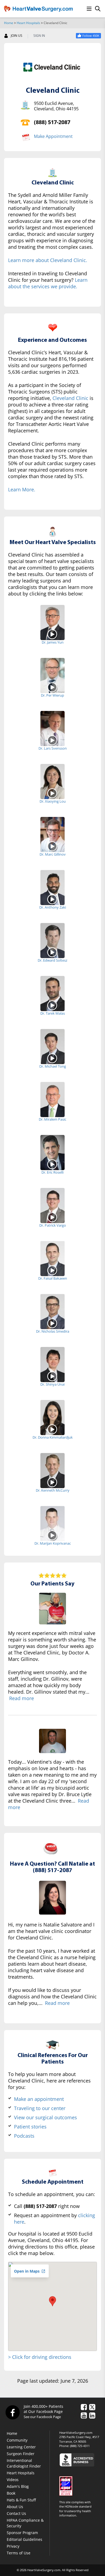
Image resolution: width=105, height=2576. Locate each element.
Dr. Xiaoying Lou (53, 801)
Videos (13, 2480)
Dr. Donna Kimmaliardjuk (53, 1437)
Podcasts (24, 2136)
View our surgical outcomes (45, 2117)
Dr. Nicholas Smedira (53, 1331)
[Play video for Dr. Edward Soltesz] (53, 952)
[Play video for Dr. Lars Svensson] (53, 740)
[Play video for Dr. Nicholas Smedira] (53, 1323)
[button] (52, 2301)
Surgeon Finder (21, 2454)
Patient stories (30, 2127)
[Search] (98, 9)
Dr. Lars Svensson (53, 748)
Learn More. (22, 489)
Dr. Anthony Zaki (53, 907)
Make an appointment (39, 2099)
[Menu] (89, 9)
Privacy (13, 2546)
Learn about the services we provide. (48, 283)
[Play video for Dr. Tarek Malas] (53, 1005)
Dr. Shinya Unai (52, 1384)
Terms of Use (19, 2553)
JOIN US (17, 36)
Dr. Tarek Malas (53, 1013)
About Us (15, 2507)
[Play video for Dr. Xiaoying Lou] (53, 793)
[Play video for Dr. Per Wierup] (53, 687)
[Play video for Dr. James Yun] (53, 634)
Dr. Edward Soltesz (52, 960)
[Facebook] (12, 2412)
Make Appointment (53, 136)
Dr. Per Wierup (52, 695)
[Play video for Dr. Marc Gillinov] (53, 846)
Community (17, 2440)
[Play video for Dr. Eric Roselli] (53, 1164)
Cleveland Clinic (70, 398)
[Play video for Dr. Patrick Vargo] (53, 1217)
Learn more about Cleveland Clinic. (48, 260)
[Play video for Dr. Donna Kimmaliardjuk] (53, 1429)
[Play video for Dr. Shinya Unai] (53, 1376)
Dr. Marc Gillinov (53, 854)
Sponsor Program (22, 2533)
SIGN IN (39, 36)
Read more (22, 1698)
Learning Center (21, 2447)
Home (9, 23)
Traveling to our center (40, 2108)
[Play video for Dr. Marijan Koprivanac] (53, 1535)
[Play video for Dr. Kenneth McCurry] (53, 1482)
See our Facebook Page (42, 2417)
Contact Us (16, 2513)
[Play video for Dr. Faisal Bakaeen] (53, 1270)
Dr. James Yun (53, 642)
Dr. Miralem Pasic (52, 1119)
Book (11, 2493)
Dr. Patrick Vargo (53, 1225)
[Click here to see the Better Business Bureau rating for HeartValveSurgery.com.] (80, 2460)
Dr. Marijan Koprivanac (53, 1543)
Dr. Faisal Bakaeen (53, 1278)
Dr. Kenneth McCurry (53, 1490)
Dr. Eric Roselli (52, 1172)
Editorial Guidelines (24, 2539)
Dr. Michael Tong (53, 1066)
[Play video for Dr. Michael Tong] (53, 1058)
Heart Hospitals (28, 23)
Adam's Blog (18, 2486)
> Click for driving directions (40, 2357)
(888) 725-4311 (80, 2446)
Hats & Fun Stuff (21, 2500)
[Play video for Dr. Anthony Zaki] (53, 899)
